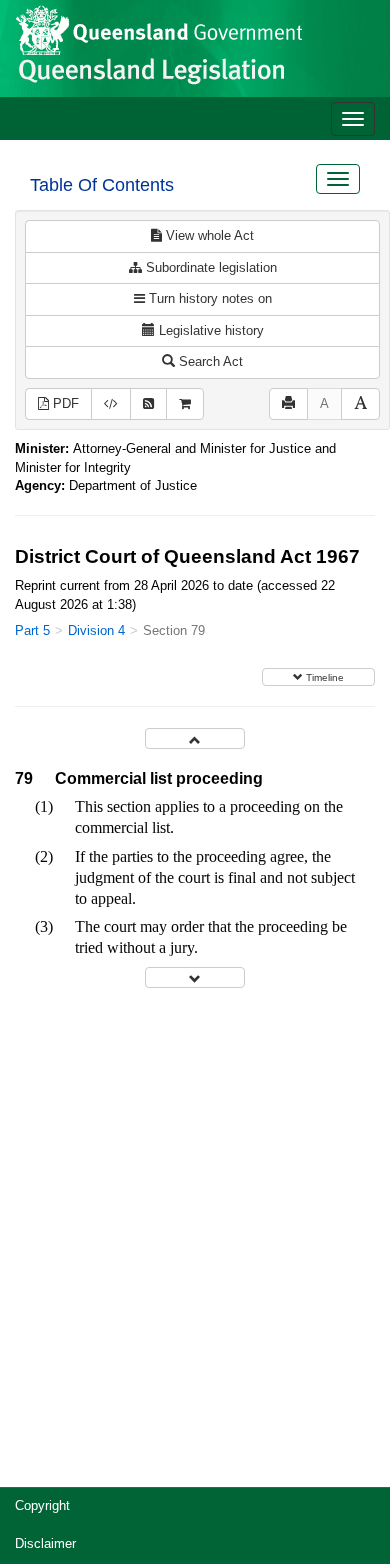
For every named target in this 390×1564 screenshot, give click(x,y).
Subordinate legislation (209, 267)
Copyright (42, 1505)
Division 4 (96, 630)
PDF (64, 403)
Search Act (209, 361)
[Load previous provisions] (195, 738)
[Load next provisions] (195, 977)
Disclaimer (45, 1543)
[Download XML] (111, 404)
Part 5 (32, 630)
